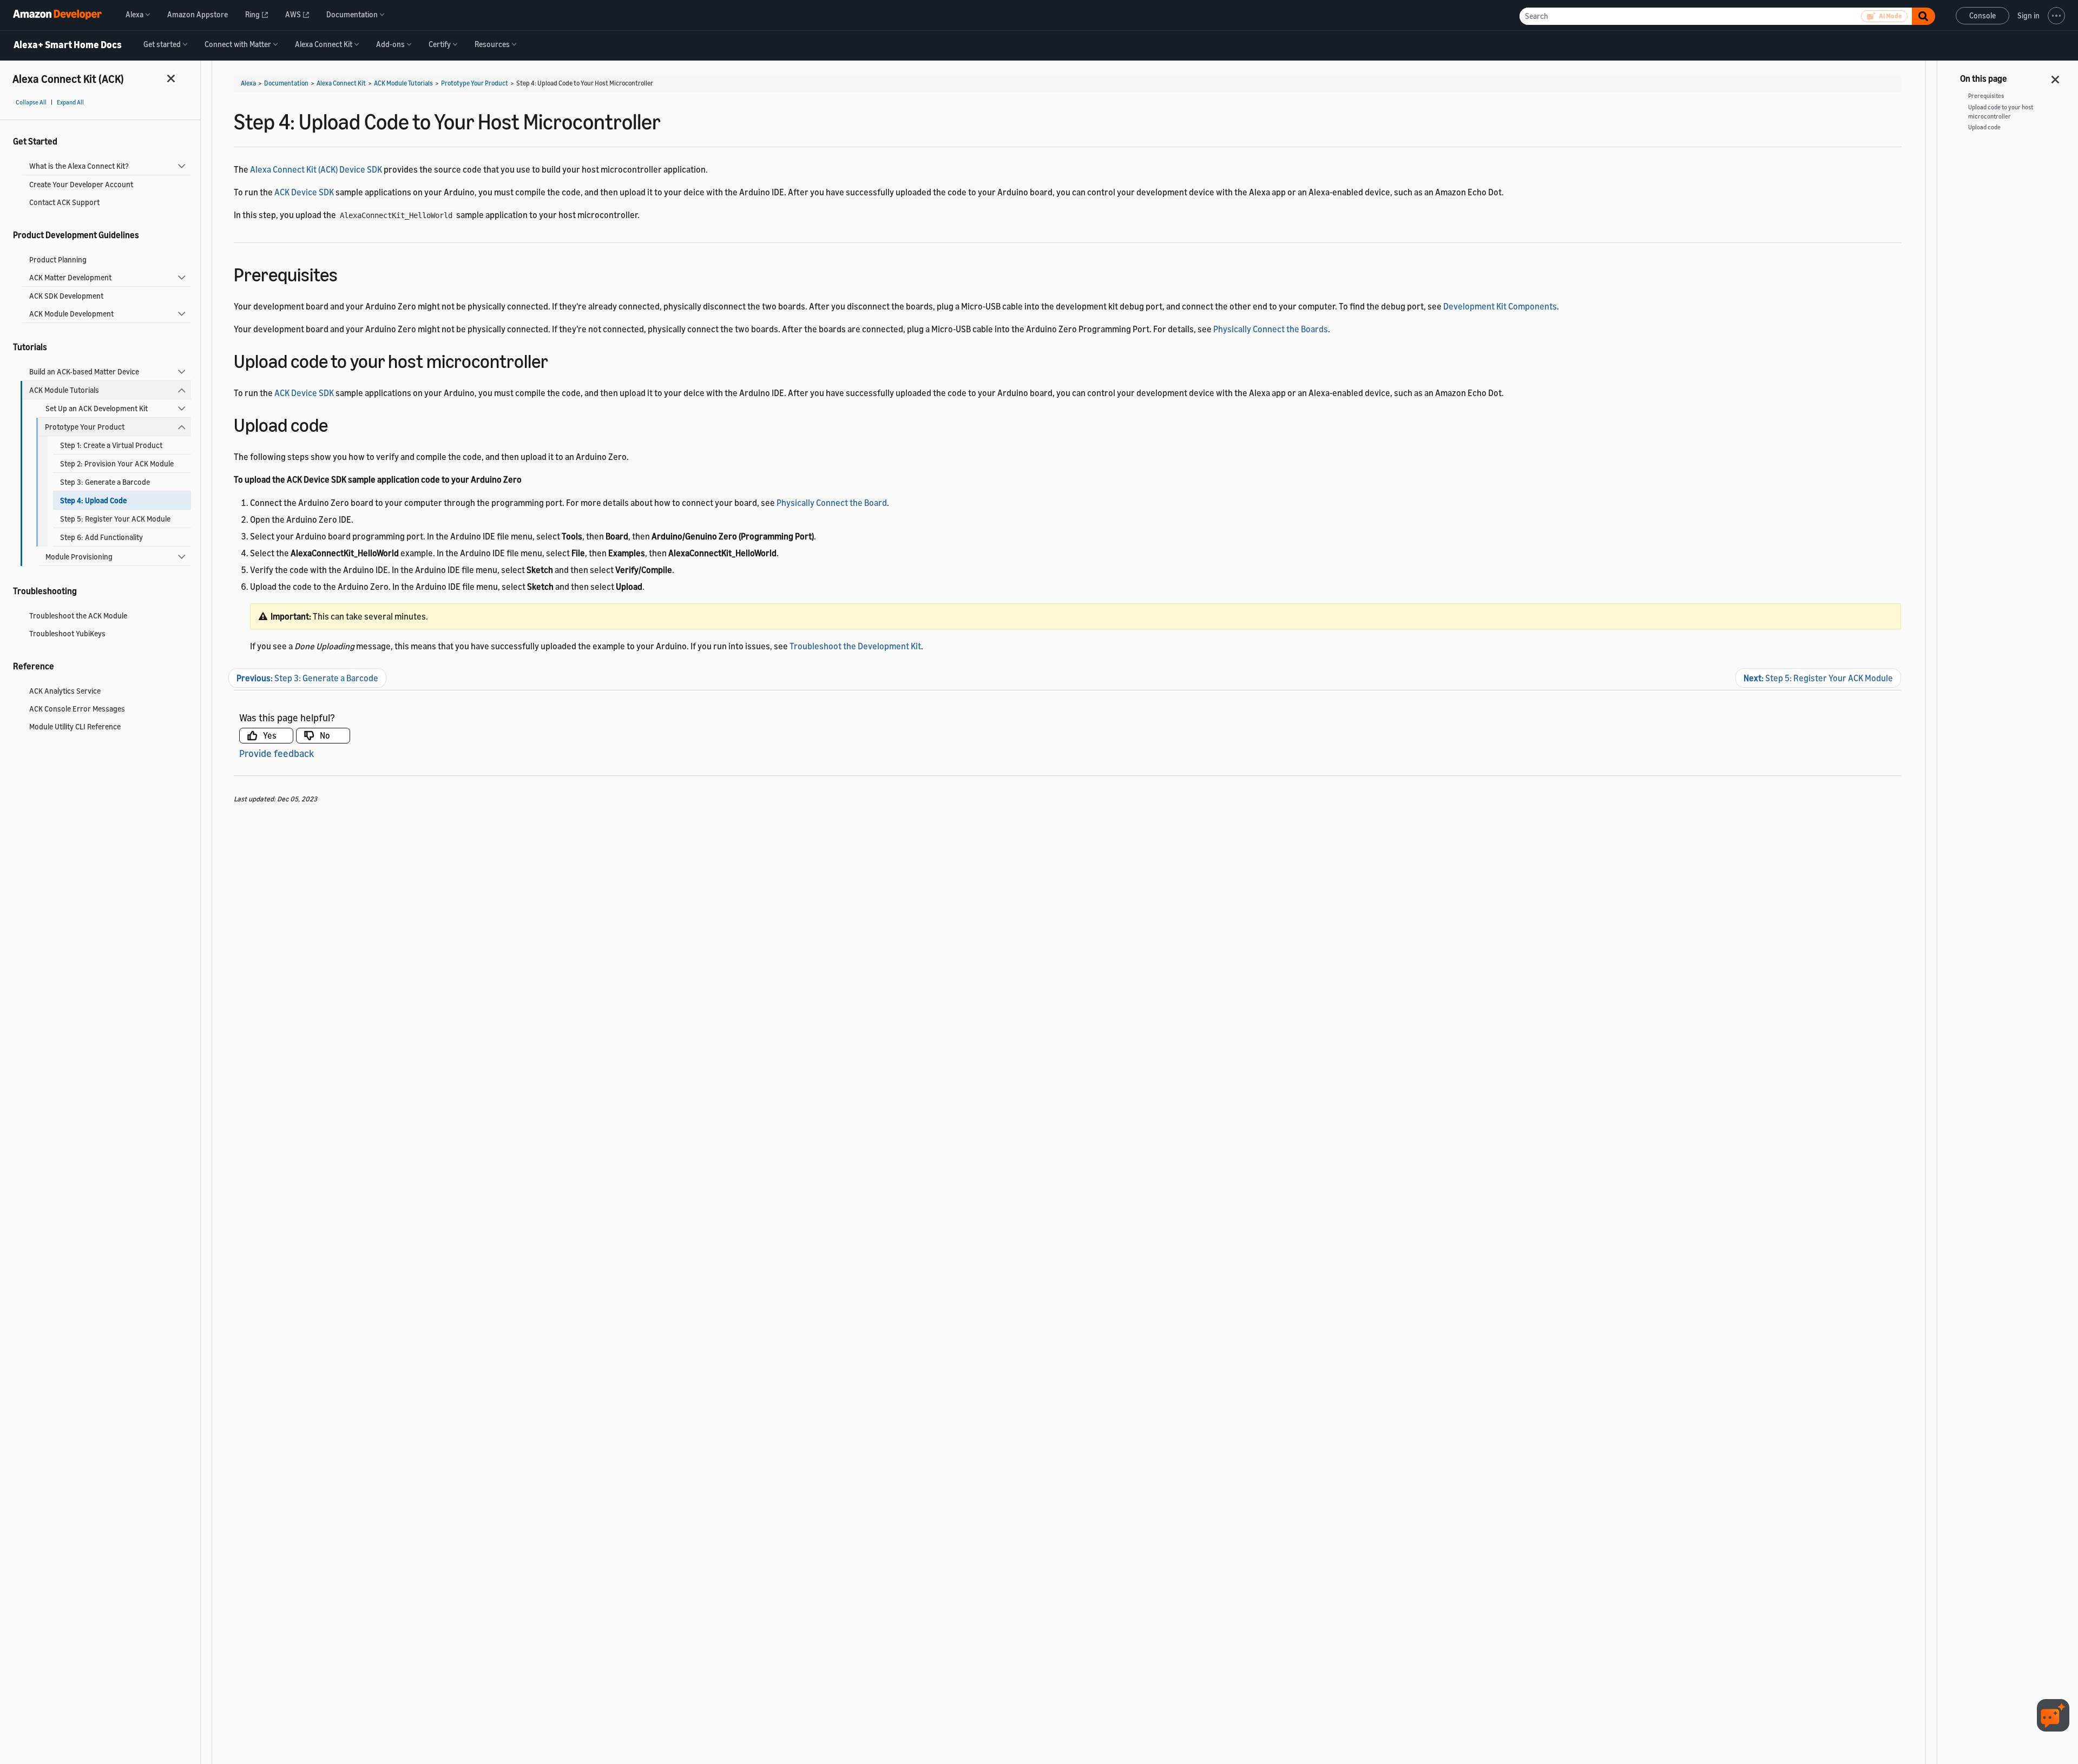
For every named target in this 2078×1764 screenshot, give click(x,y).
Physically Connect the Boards (1271, 329)
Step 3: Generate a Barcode (105, 482)
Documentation (286, 83)
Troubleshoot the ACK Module (78, 616)
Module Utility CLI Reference (75, 726)
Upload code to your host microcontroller (2001, 112)
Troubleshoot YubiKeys (67, 633)
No (325, 735)
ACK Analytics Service (65, 691)
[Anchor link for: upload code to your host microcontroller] (558, 360)
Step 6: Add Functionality (101, 537)
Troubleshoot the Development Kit (855, 646)
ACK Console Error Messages (77, 709)
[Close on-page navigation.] (2056, 76)
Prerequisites (1986, 96)
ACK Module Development (71, 314)
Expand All (70, 102)
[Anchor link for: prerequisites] (347, 273)
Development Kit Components (1500, 306)
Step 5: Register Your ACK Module (115, 519)
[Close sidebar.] (172, 78)
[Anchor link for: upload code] (337, 423)
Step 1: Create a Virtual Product (111, 445)
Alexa (248, 83)
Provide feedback (277, 753)
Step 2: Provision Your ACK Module (117, 463)
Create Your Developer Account (81, 184)
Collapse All (31, 102)
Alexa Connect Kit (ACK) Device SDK (316, 169)
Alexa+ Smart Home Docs (68, 45)
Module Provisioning (79, 557)
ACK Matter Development (70, 277)
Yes (270, 735)
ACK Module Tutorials (64, 390)
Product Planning (58, 259)
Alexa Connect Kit (341, 83)
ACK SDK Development (66, 296)
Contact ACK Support (64, 202)
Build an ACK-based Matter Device (84, 371)
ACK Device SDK (304, 192)
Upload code (1984, 127)
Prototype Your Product (85, 427)
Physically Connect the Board (832, 503)
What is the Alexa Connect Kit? (79, 166)
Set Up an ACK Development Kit (97, 408)
